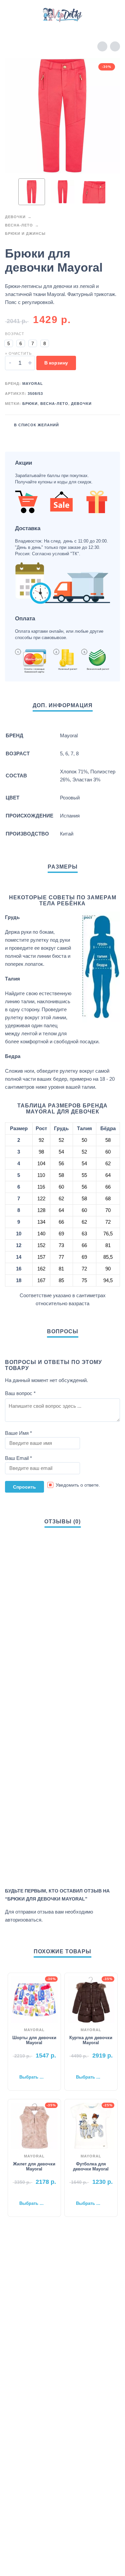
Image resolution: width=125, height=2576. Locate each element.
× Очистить (18, 353)
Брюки (30, 404)
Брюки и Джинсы (25, 234)
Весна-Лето (19, 225)
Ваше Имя (18, 1433)
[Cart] (111, 15)
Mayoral (33, 384)
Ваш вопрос (20, 1393)
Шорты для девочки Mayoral (34, 2040)
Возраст (15, 334)
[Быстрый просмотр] (24, 2067)
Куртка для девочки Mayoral (91, 2040)
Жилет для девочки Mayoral (34, 2166)
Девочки (15, 217)
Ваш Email (18, 1458)
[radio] (9, 343)
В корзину (56, 363)
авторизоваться (23, 1920)
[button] (12, 15)
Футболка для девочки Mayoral (91, 2166)
